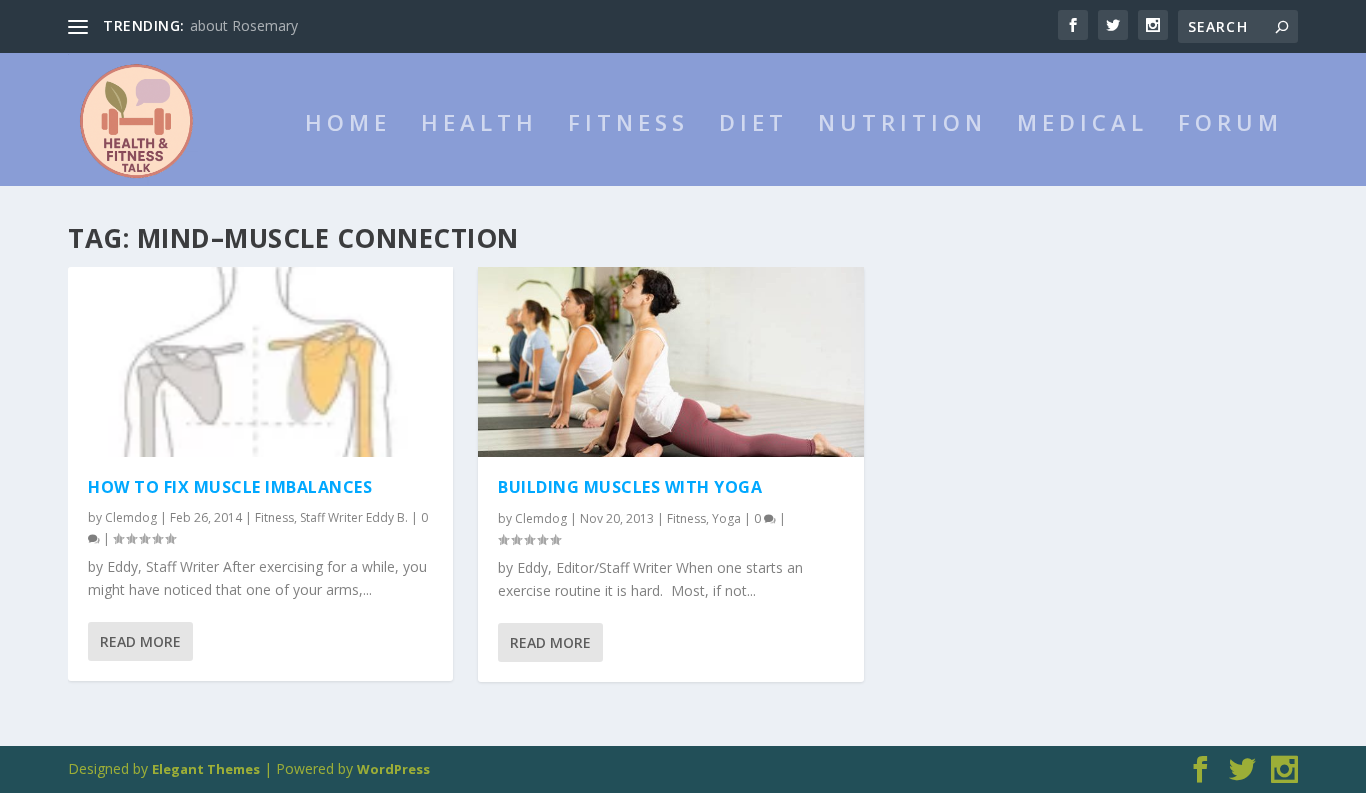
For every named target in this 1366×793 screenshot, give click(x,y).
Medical (1082, 125)
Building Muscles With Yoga (630, 487)
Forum (1230, 125)
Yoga (726, 518)
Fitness (628, 125)
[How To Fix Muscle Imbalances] (260, 362)
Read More (140, 641)
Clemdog (131, 517)
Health (479, 125)
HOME (348, 125)
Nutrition (902, 125)
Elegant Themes (206, 769)
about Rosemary (244, 25)
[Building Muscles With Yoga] (670, 362)
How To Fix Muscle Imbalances (230, 487)
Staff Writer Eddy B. (354, 517)
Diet (753, 125)
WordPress (393, 769)
